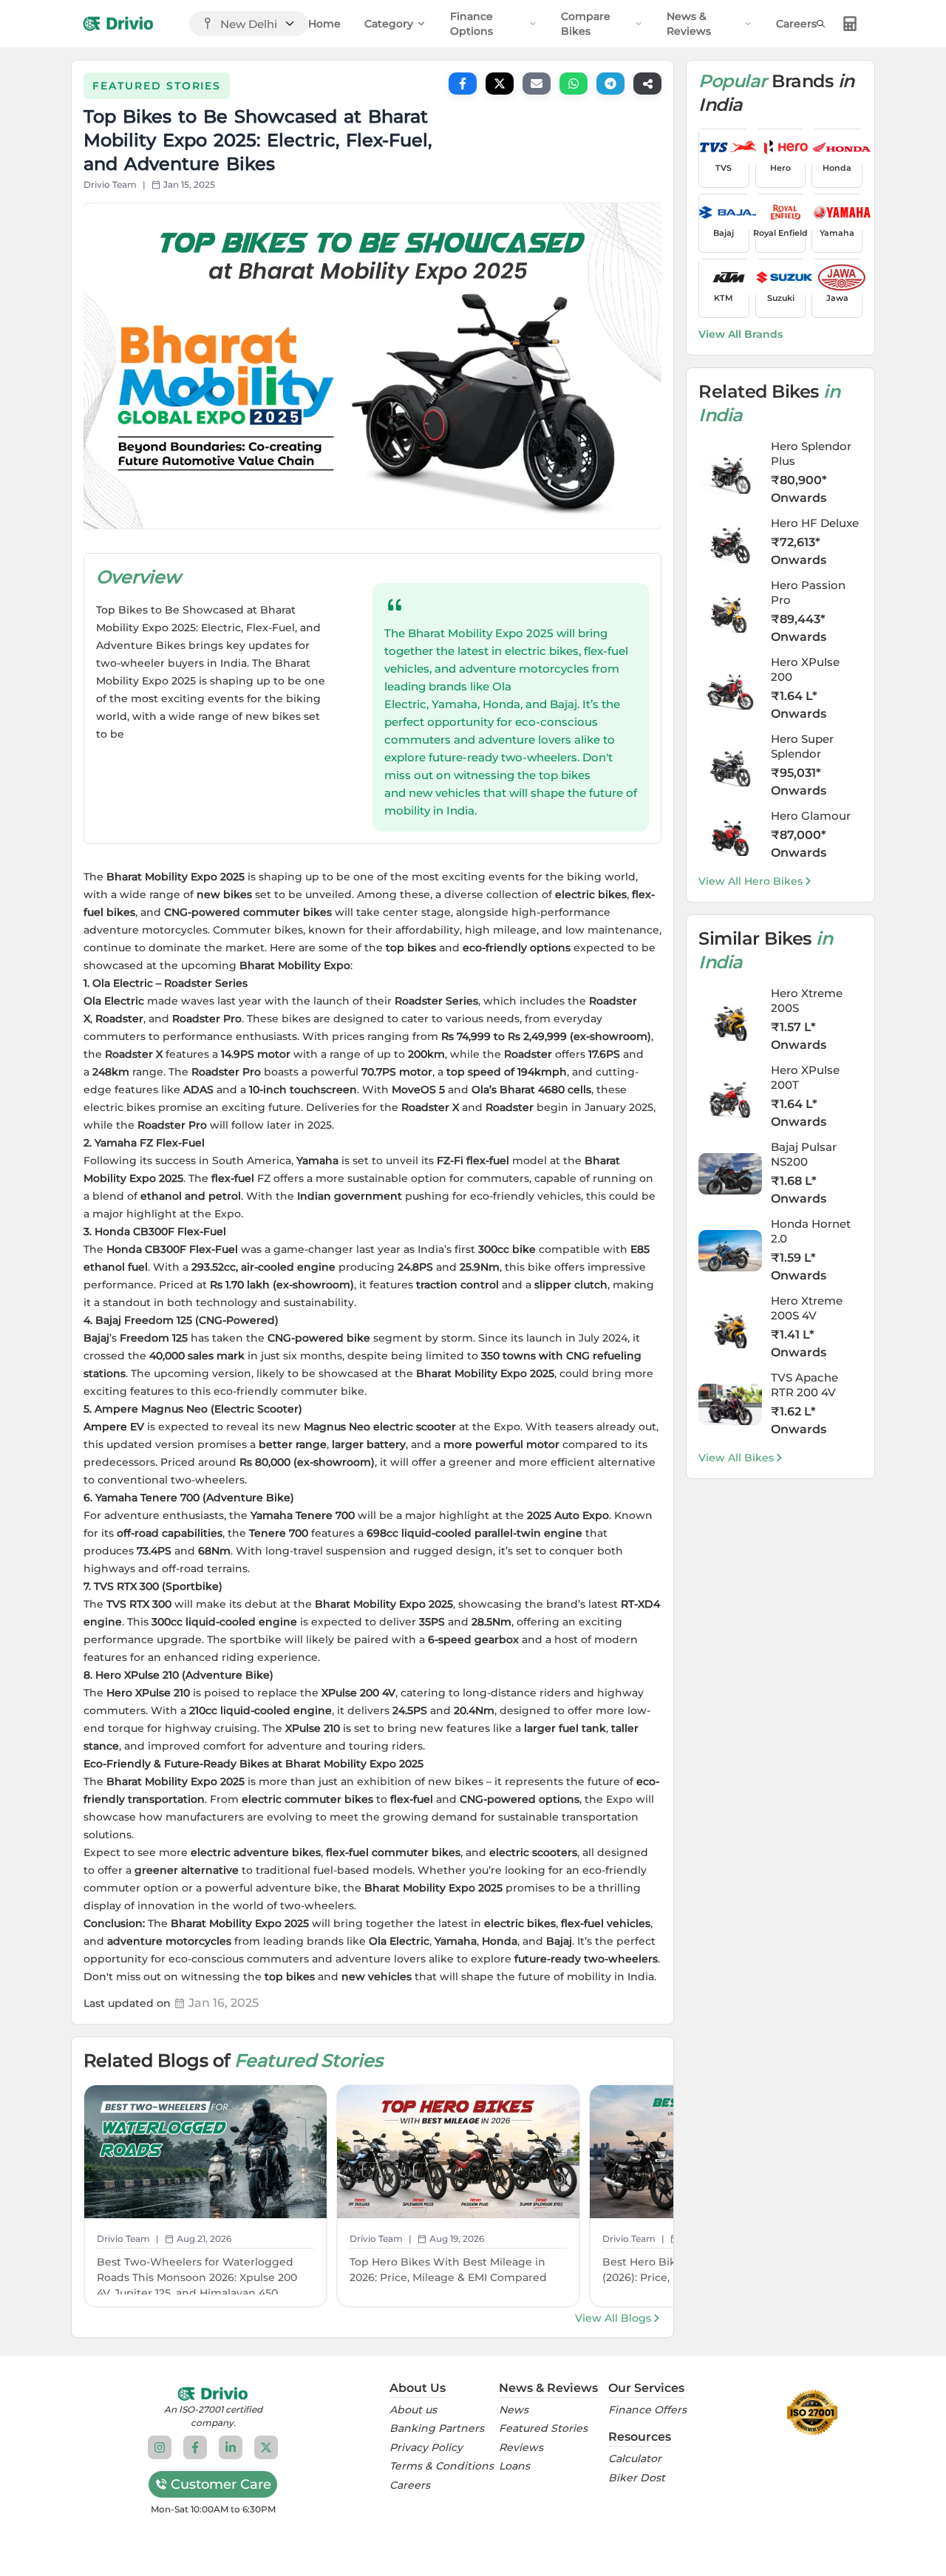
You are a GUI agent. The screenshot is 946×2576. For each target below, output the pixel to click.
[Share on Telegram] (610, 84)
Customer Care (221, 2484)
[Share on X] (500, 84)
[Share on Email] (537, 84)
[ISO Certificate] (812, 2413)
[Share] (647, 84)
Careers (796, 24)
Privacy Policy (426, 2448)
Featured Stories (543, 2429)
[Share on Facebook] (463, 84)
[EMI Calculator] (850, 24)
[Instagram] (160, 2447)
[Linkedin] (231, 2447)
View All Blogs (613, 2318)
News (514, 2410)
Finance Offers (647, 2410)
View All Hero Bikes (751, 881)
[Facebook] (195, 2447)
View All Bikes (736, 1458)
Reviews (521, 2448)
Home (324, 24)
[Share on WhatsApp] (574, 84)
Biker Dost (637, 2478)
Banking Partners (437, 2429)
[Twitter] (266, 2447)
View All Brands (741, 334)
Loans (514, 2466)
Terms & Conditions (442, 2466)
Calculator (635, 2459)
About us (413, 2410)
